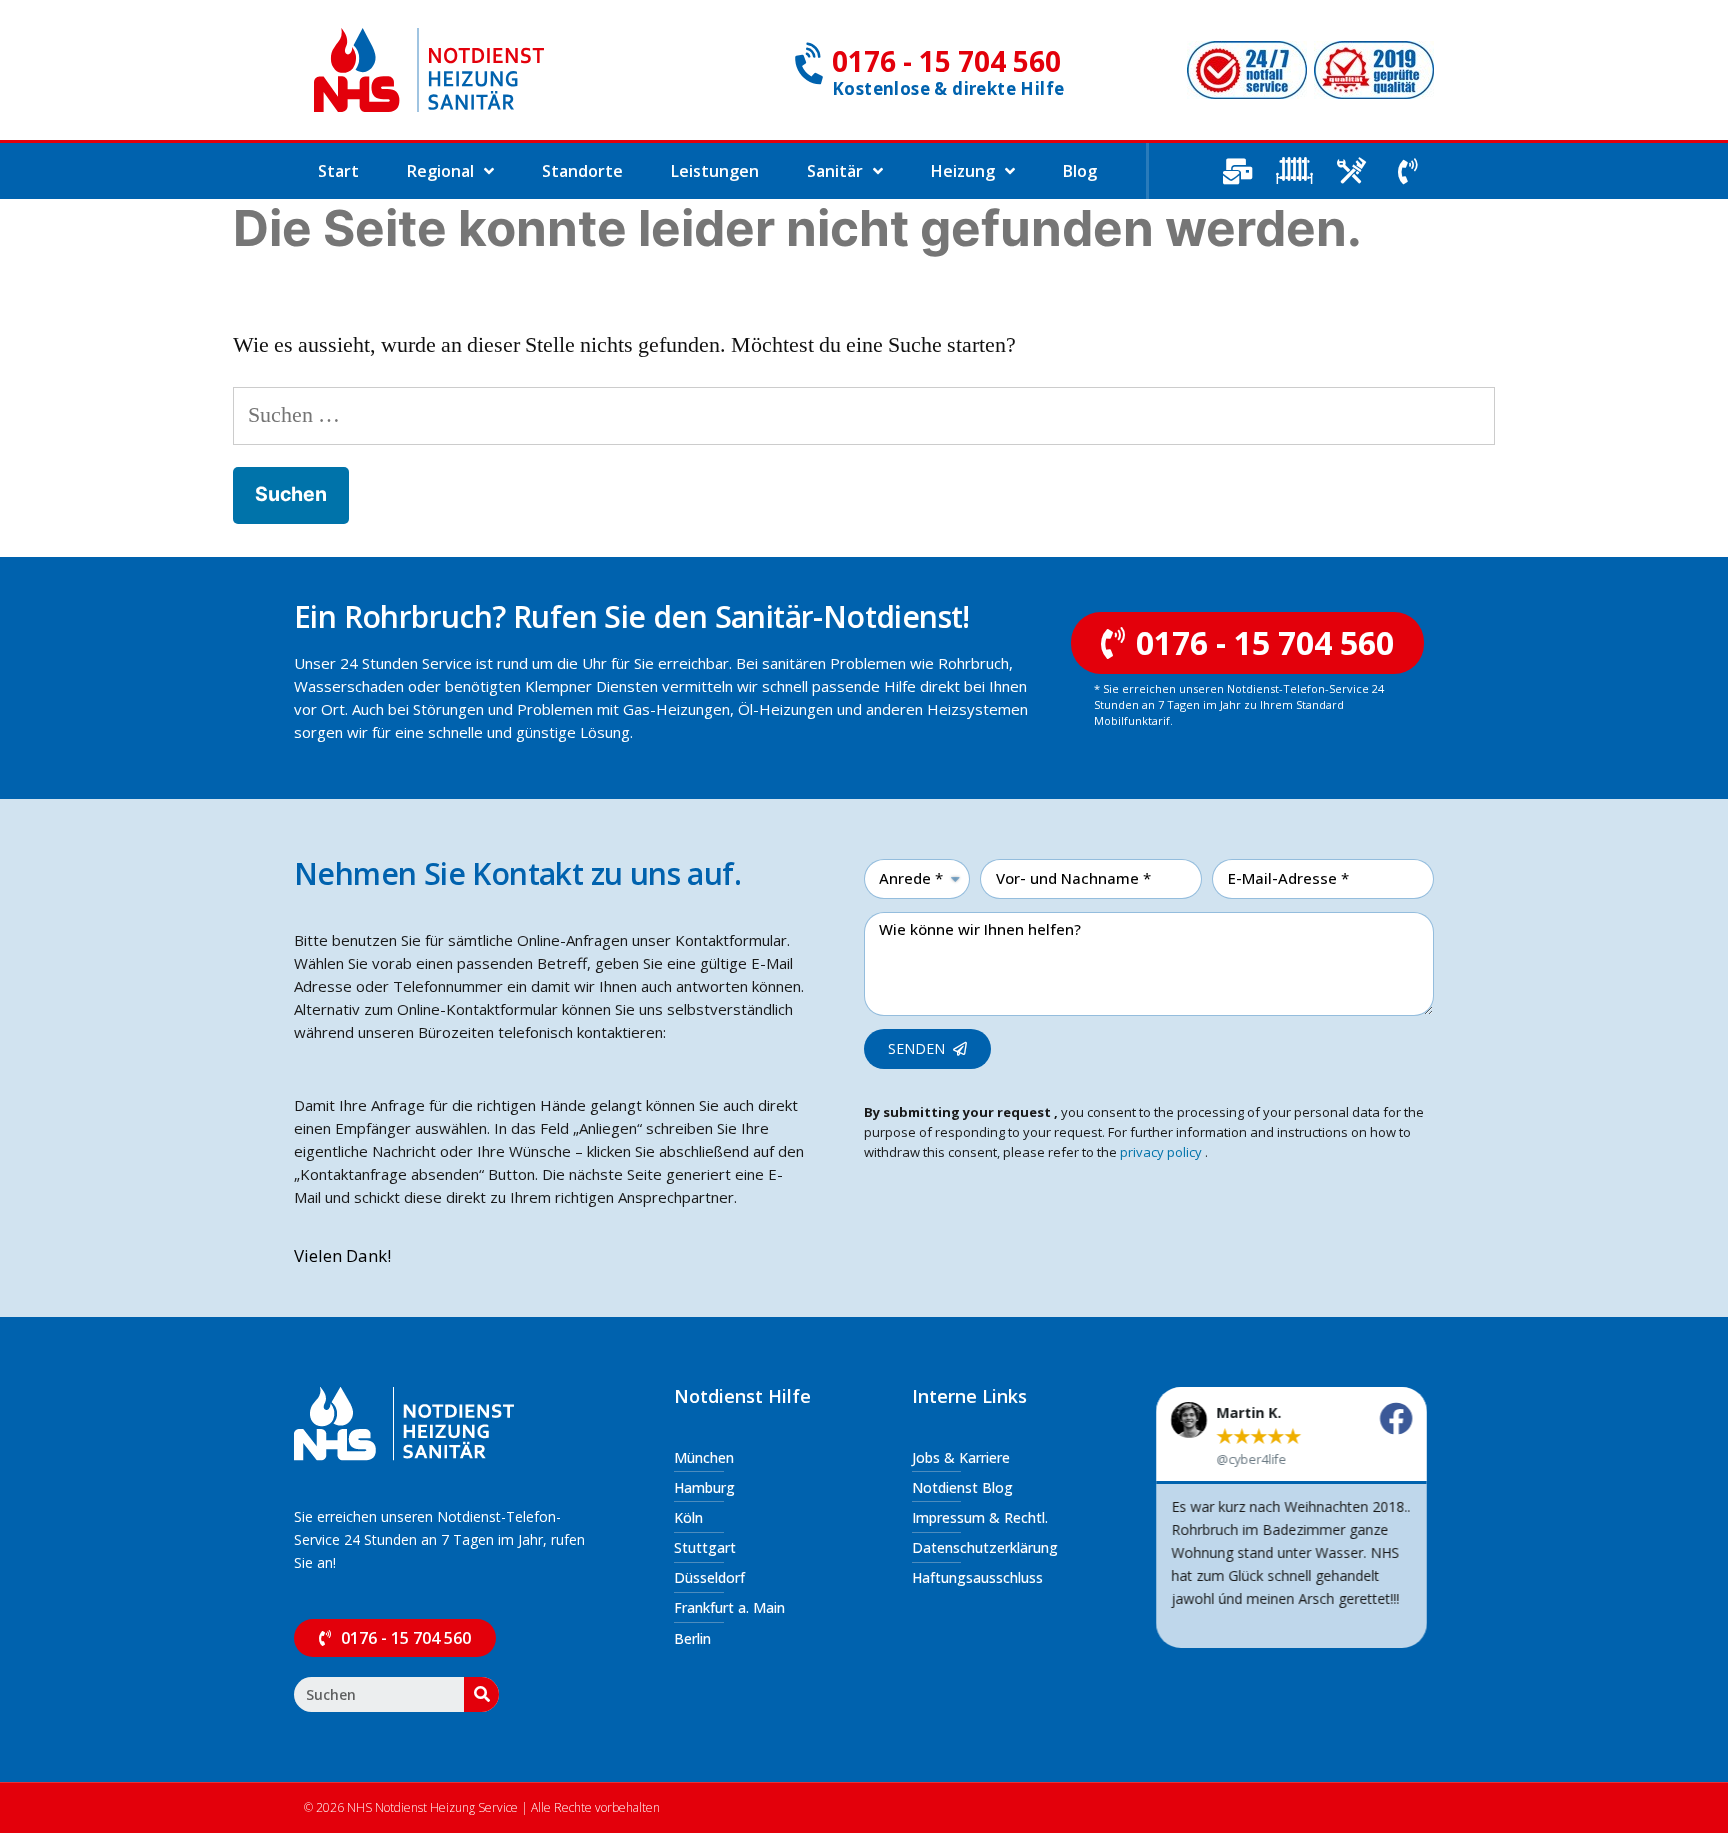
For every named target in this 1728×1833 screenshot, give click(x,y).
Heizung (963, 171)
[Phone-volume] (1408, 171)
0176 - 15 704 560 (946, 61)
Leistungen (715, 171)
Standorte (582, 171)
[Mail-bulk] (1237, 171)
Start (338, 171)
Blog (1080, 171)
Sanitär (835, 171)
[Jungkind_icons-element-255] (1294, 171)
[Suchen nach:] (864, 415)
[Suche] (481, 1694)
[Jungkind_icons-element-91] (1351, 171)
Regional (440, 171)
